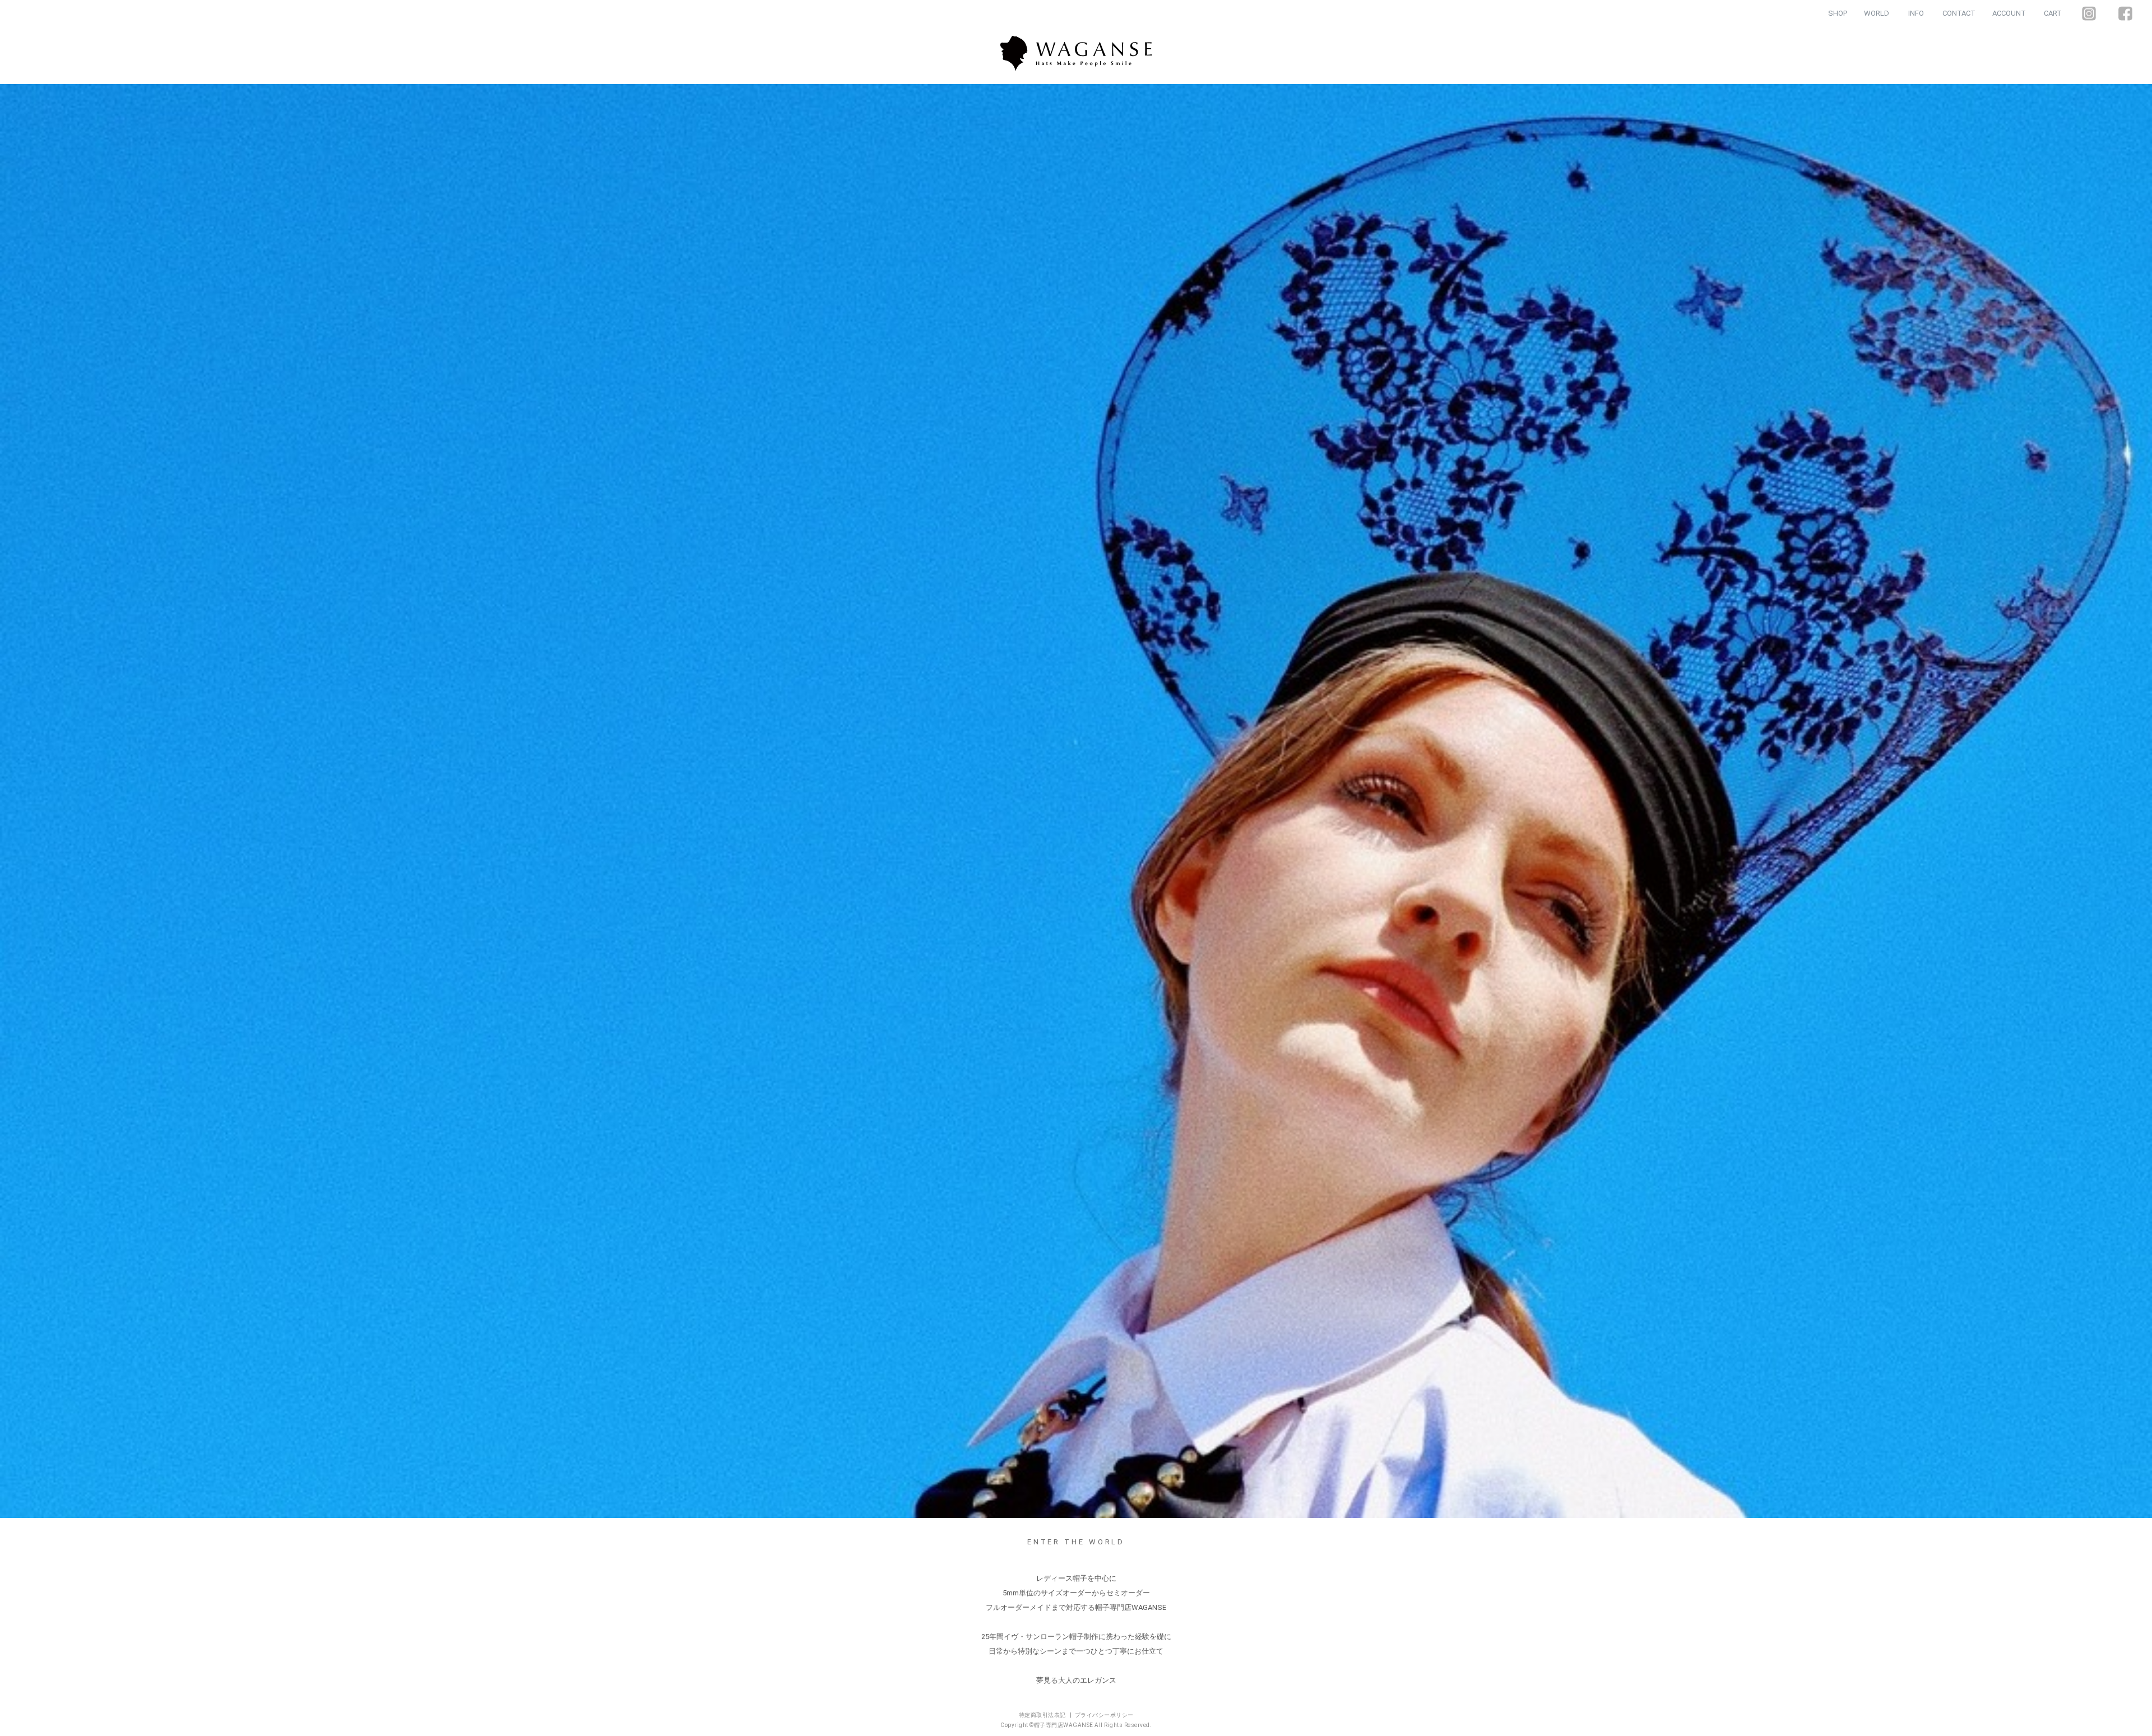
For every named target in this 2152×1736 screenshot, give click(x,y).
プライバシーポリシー (1104, 1715)
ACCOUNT (2009, 13)
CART (2053, 13)
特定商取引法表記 (1043, 1715)
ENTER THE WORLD (1076, 1542)
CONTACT (1959, 13)
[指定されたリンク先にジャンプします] (1076, 801)
